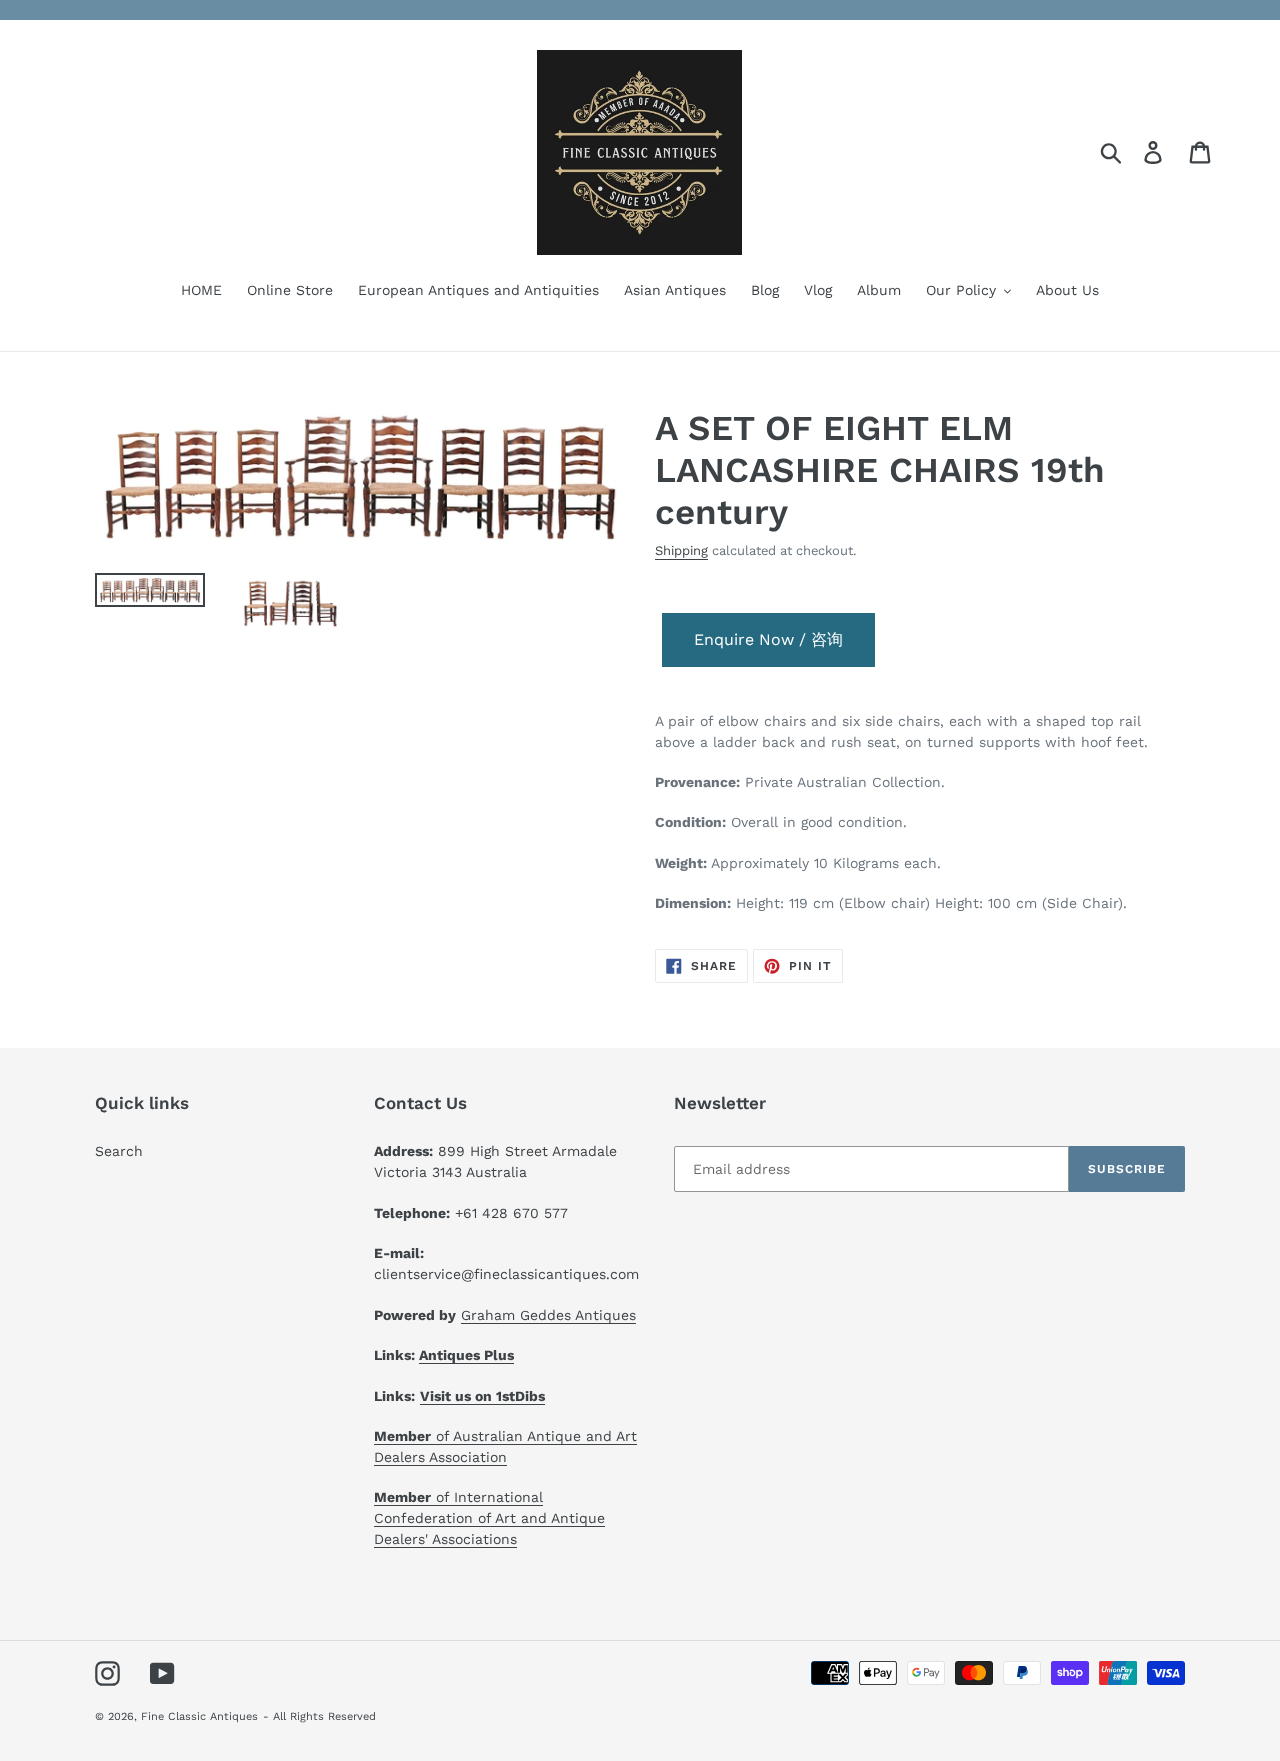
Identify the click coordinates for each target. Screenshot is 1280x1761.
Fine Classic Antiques (199, 1716)
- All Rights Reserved (319, 1716)
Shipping (681, 550)
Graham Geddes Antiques (548, 1315)
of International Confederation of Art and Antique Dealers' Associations (489, 1518)
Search (119, 1151)
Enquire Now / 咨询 (768, 639)
